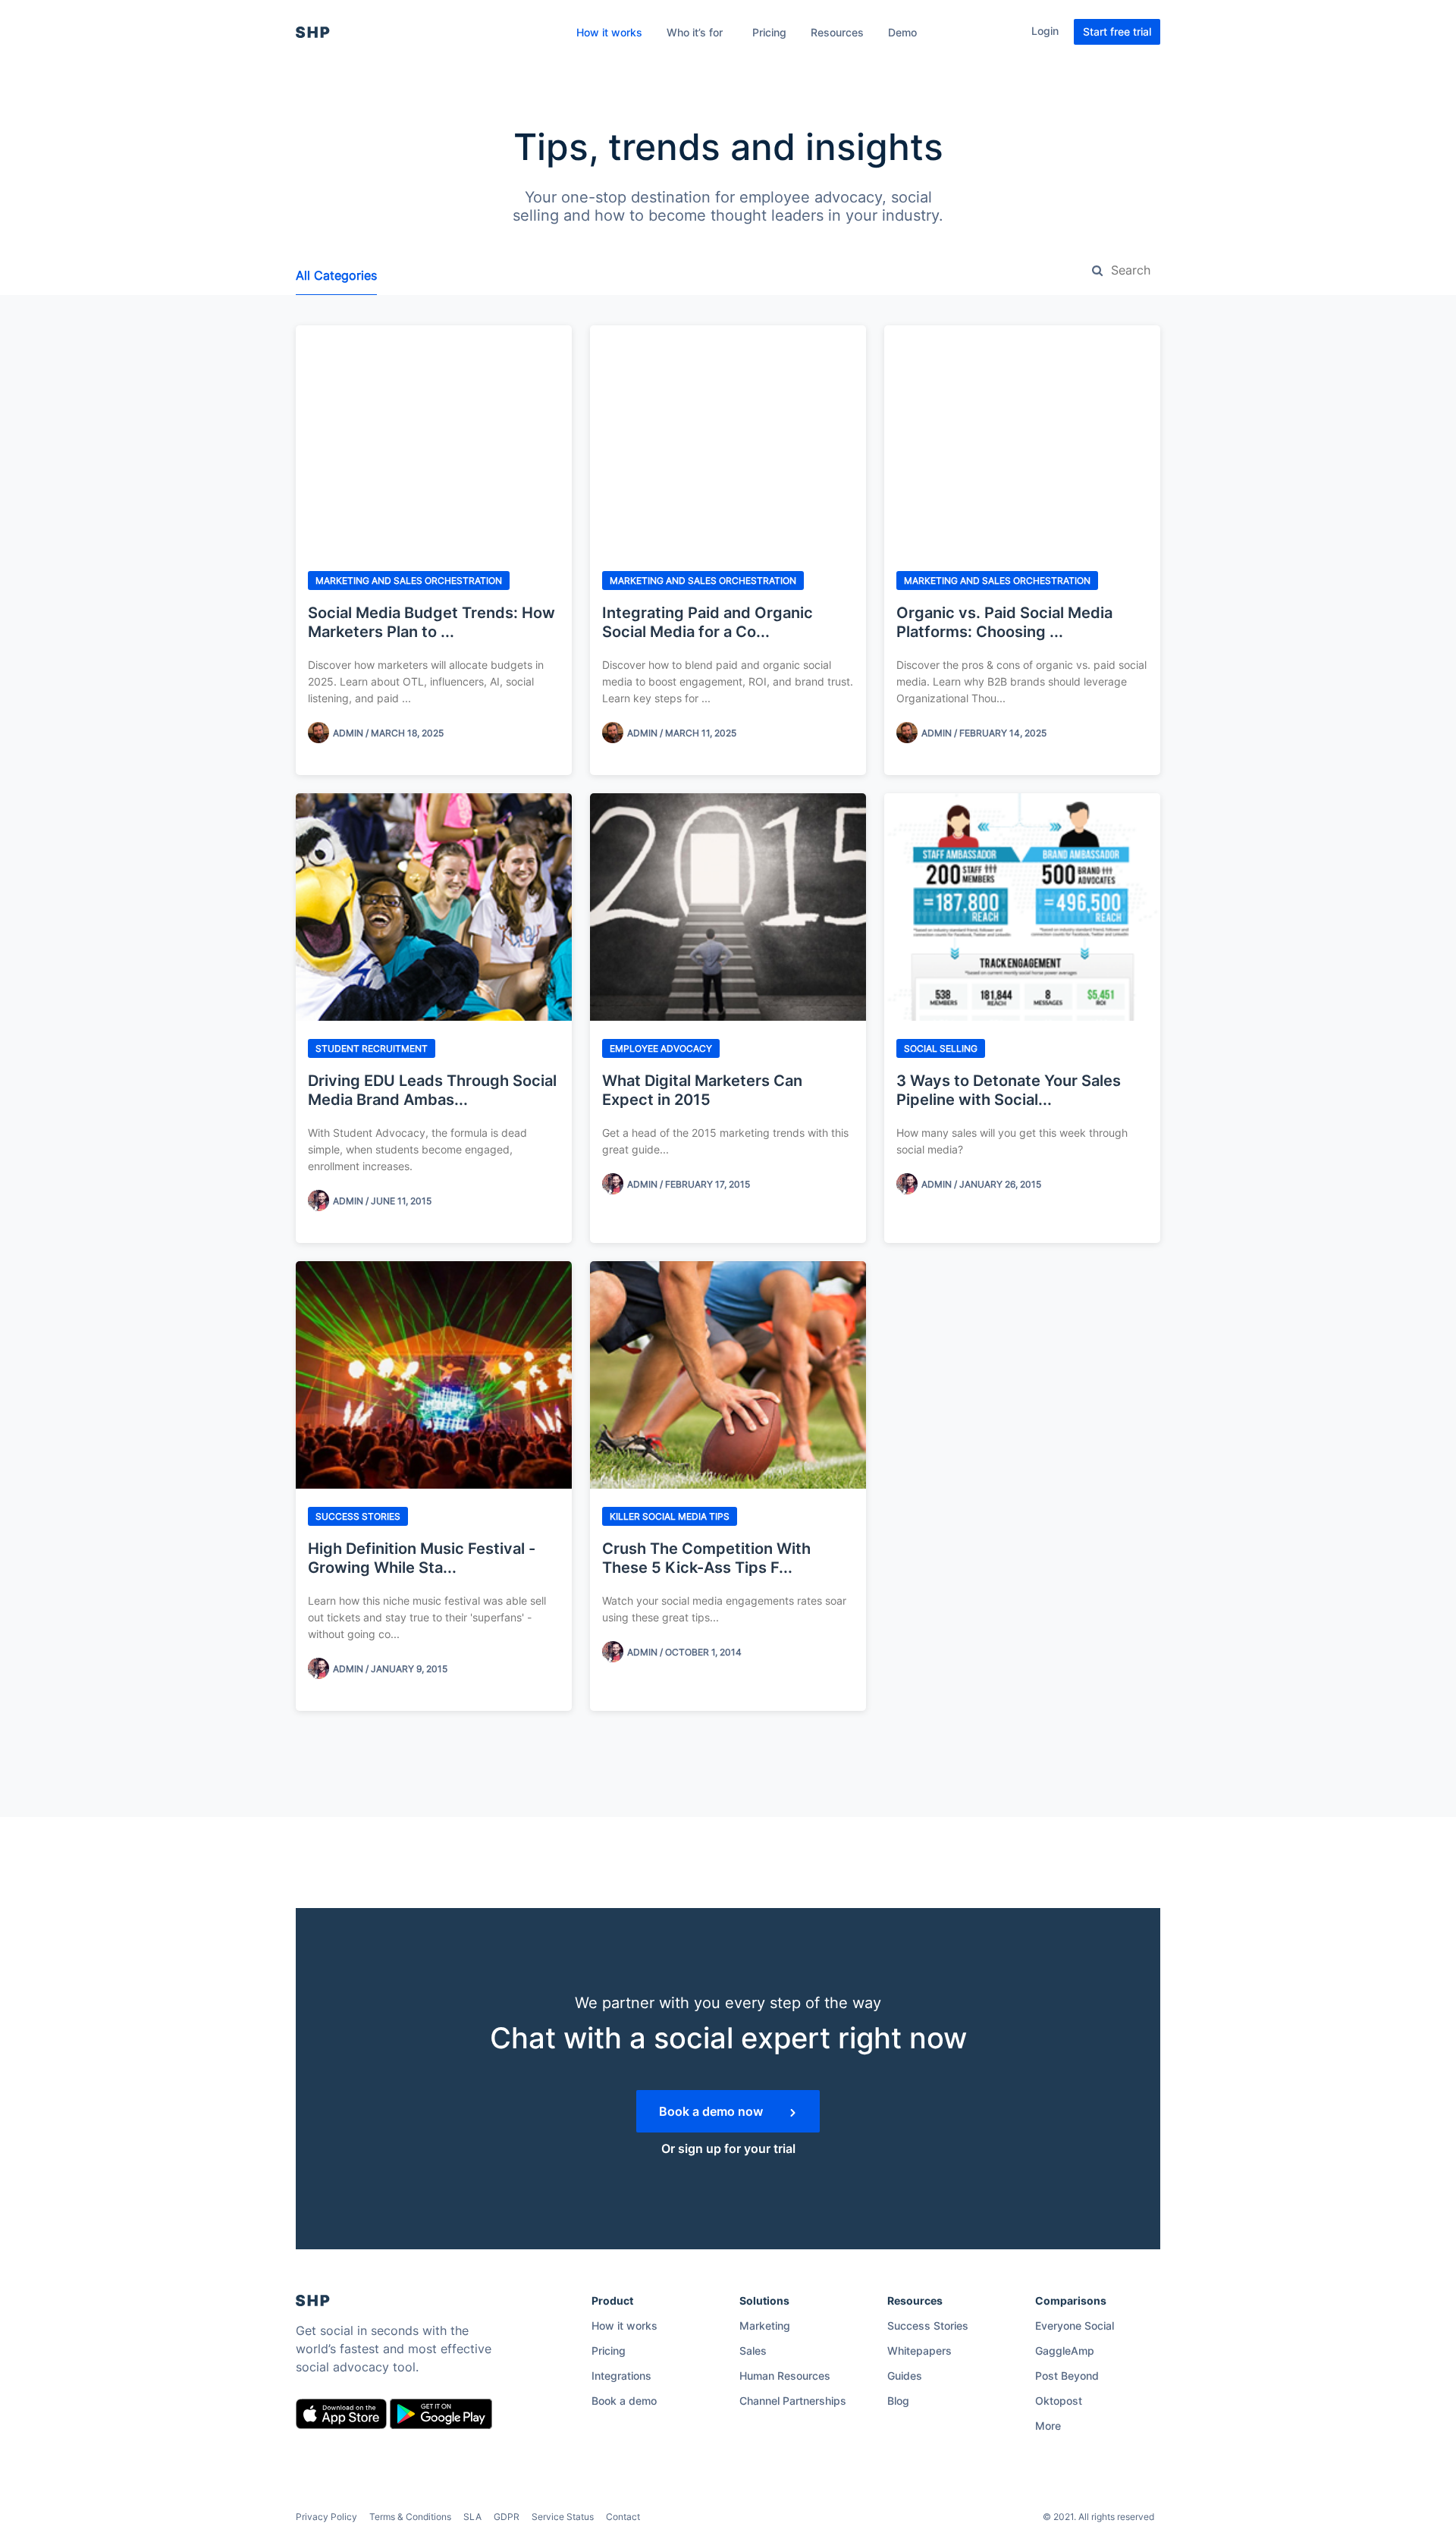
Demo (902, 32)
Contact (623, 2517)
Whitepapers (919, 2351)
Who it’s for (695, 32)
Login (1045, 31)
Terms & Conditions (410, 2517)
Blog (898, 2401)
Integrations (621, 2376)
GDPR (507, 2517)
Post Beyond (1067, 2376)
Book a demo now (712, 2111)
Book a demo (624, 2401)
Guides (905, 2376)
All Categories (336, 275)
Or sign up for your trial (728, 2148)
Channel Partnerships (793, 2401)
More (1048, 2426)
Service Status (563, 2517)
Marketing (765, 2326)
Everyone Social (1075, 2326)
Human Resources (785, 2376)
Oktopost (1059, 2401)
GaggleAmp (1065, 2351)
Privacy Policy (326, 2517)
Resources (837, 32)
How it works (609, 32)
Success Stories (928, 2326)
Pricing (769, 32)
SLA (472, 2517)
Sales (753, 2351)
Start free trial (1117, 31)
